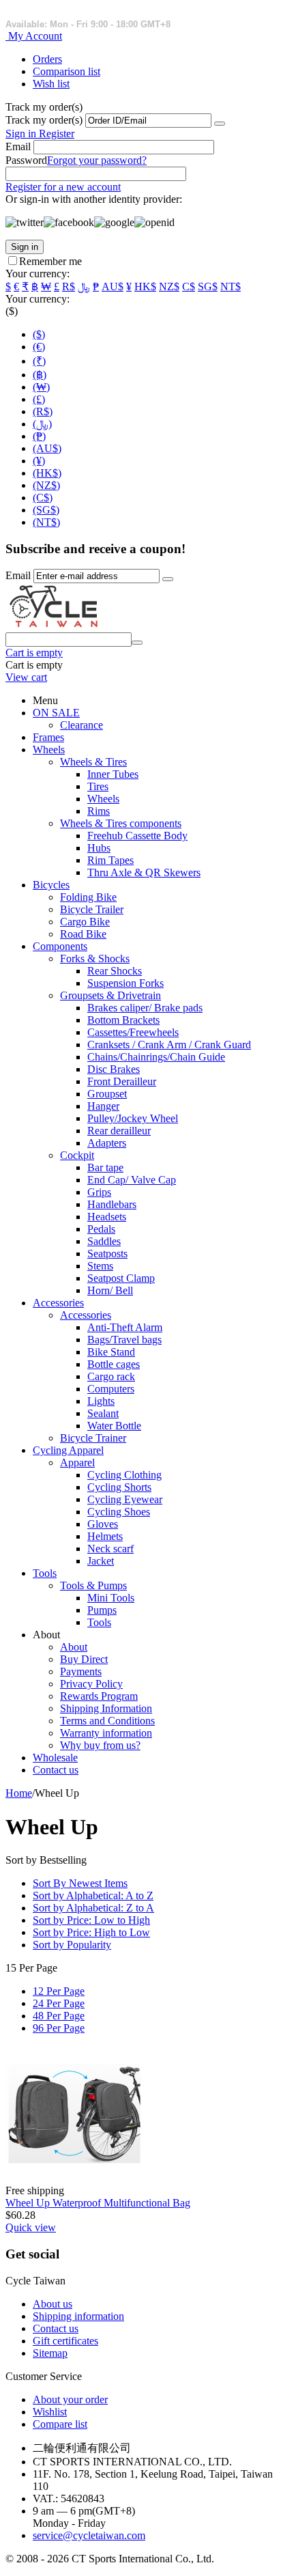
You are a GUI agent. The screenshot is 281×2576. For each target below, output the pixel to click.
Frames (48, 737)
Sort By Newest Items (80, 1883)
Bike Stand (111, 1352)
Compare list (60, 2424)
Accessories (58, 1303)
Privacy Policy (91, 1684)
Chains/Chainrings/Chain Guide (156, 1057)
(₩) (41, 387)
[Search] (137, 643)
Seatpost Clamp (121, 1278)
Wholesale (55, 1758)
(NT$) (46, 522)
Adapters (107, 1143)
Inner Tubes (113, 774)
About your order (70, 2399)
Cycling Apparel (68, 1450)
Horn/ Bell (110, 1290)
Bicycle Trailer (92, 909)
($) (39, 334)
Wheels (49, 750)
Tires (98, 786)
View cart (26, 677)
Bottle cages (114, 1364)
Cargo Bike (85, 922)
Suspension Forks (125, 983)
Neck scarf (110, 1549)
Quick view (31, 2227)
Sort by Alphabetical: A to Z (93, 1895)
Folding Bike (88, 897)
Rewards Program (99, 1696)
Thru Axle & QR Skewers (144, 872)
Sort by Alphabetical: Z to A (93, 1908)
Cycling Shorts (119, 1487)
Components (60, 946)
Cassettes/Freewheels (133, 1032)
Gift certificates (65, 2341)
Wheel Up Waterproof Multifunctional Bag (98, 2203)
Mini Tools (111, 1598)
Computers (111, 1389)
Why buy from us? (100, 1745)
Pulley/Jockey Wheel (133, 1118)
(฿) (40, 375)
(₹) (39, 361)
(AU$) (47, 448)
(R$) (43, 411)
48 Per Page (59, 2016)
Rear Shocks (115, 971)
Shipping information (78, 2316)
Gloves (103, 1524)
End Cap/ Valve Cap (132, 1180)
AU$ (113, 286)
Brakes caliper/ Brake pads (145, 1008)
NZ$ (169, 286)
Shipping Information (106, 1708)
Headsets (107, 1217)
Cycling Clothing (124, 1475)
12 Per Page (59, 1991)
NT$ (231, 286)
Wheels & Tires (93, 762)
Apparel (77, 1462)
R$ (69, 286)
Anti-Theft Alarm (125, 1327)
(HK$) (47, 473)
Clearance (82, 725)
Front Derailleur (122, 1081)
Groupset (107, 1094)
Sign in (22, 134)
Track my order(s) (44, 120)
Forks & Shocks (95, 958)
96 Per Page (59, 2028)
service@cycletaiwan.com (89, 2535)
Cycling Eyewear (125, 1499)
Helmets (105, 1536)
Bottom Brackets (123, 1020)
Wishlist (50, 2412)
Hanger (103, 1106)
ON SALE (56, 713)
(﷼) (42, 424)
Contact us (56, 1770)
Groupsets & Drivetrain (110, 995)
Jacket (101, 1561)
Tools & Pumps (93, 1585)
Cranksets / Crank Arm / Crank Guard (169, 1045)
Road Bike (83, 934)
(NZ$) (46, 485)
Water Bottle (114, 1426)
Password (26, 160)
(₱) (39, 436)
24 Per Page (59, 2003)
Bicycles (51, 885)
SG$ (208, 286)
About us (53, 2304)
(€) (39, 347)
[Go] (220, 124)
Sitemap (50, 2353)
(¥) (39, 461)
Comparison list (66, 71)
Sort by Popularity (72, 1945)
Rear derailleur (119, 1131)
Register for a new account (63, 187)
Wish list (51, 84)
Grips (99, 1192)
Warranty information (106, 1733)
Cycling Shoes (119, 1512)
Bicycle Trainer (93, 1438)
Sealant (103, 1413)
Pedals (101, 1229)
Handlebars (112, 1204)
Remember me (50, 261)
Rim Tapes (110, 860)
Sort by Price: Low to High (91, 1920)
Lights (101, 1401)
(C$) (43, 498)
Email (18, 146)
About (74, 1647)
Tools (45, 1573)
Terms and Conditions (107, 1721)
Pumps (102, 1610)
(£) (39, 399)
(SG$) (46, 510)
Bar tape (105, 1167)
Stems (100, 1266)
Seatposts (107, 1254)
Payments (81, 1671)
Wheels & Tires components (121, 823)
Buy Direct (84, 1659)
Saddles (104, 1241)
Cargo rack (111, 1376)
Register (57, 134)
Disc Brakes (114, 1069)
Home (19, 1793)
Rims (99, 811)
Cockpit (77, 1155)
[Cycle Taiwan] (54, 626)
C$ (189, 286)
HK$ (145, 286)
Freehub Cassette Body (137, 836)
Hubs (99, 848)
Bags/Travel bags (124, 1340)
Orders (47, 59)
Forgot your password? (97, 160)
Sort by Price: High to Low (91, 1932)
